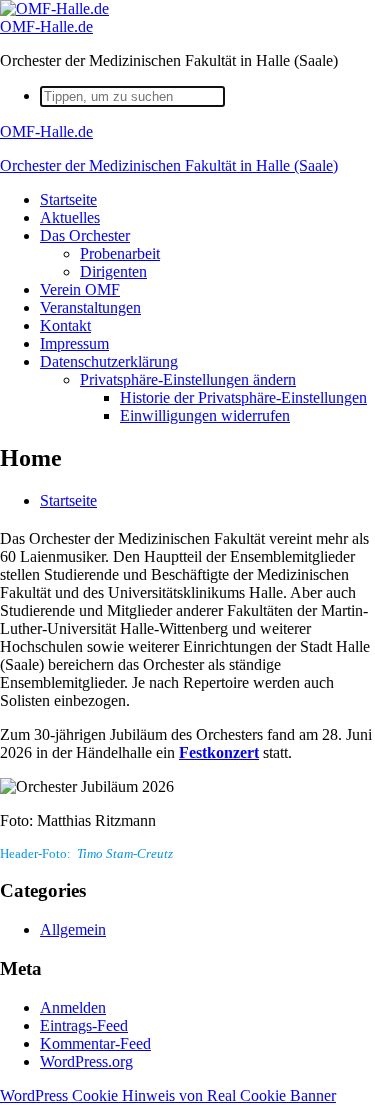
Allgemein (73, 929)
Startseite (68, 199)
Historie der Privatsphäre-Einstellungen (243, 397)
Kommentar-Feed (95, 1043)
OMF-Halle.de (46, 26)
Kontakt (65, 325)
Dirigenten (113, 271)
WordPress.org (86, 1061)
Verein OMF (80, 289)
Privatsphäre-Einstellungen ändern (188, 379)
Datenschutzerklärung (109, 361)
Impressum (74, 343)
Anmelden (73, 1007)
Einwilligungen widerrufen (205, 415)
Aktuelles (70, 217)
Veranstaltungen (90, 307)
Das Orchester (85, 235)
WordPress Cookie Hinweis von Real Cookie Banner (168, 1095)
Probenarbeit (120, 253)
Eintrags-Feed (84, 1025)
